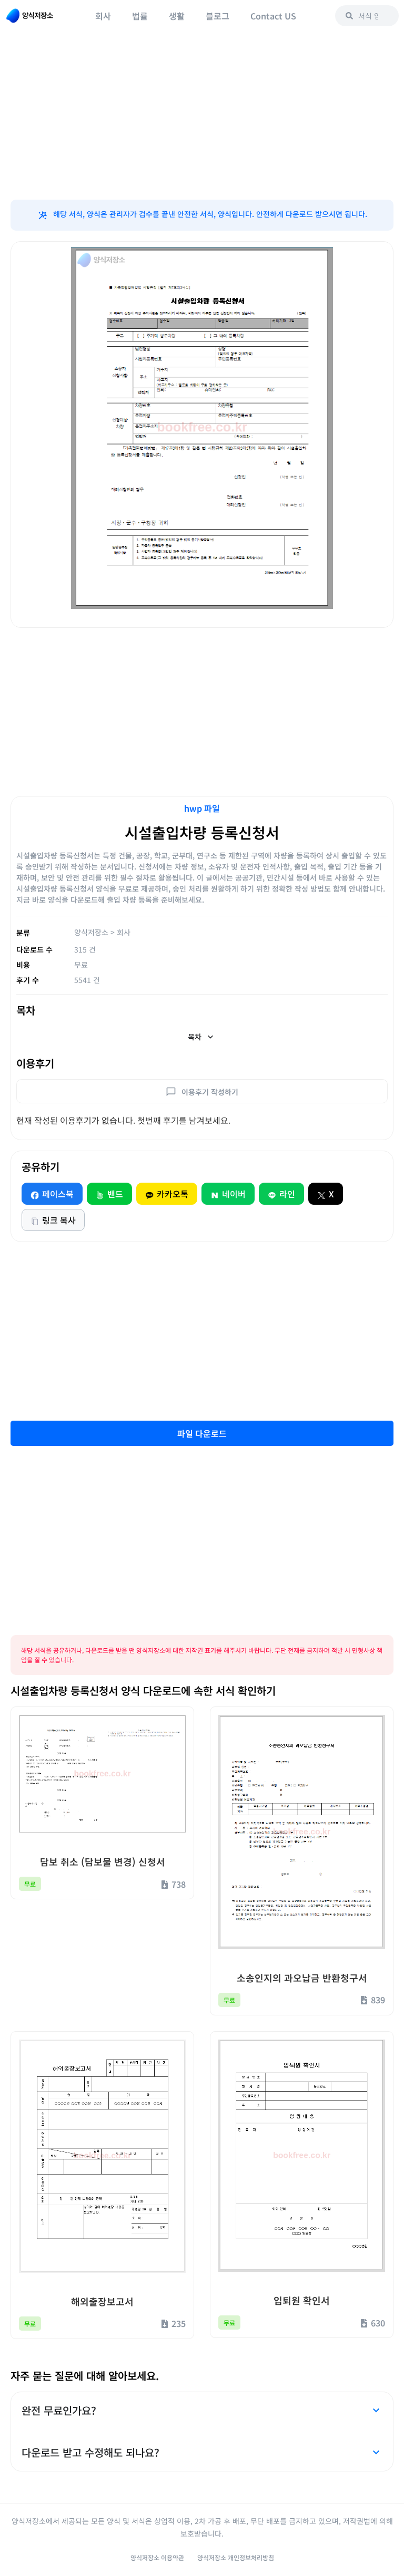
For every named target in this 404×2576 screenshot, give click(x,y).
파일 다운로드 (202, 1433)
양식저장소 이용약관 (157, 2557)
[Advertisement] (202, 116)
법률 (140, 16)
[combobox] (367, 16)
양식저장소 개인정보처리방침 (236, 2557)
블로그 (218, 16)
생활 (177, 16)
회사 (103, 16)
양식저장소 (91, 932)
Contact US (273, 16)
